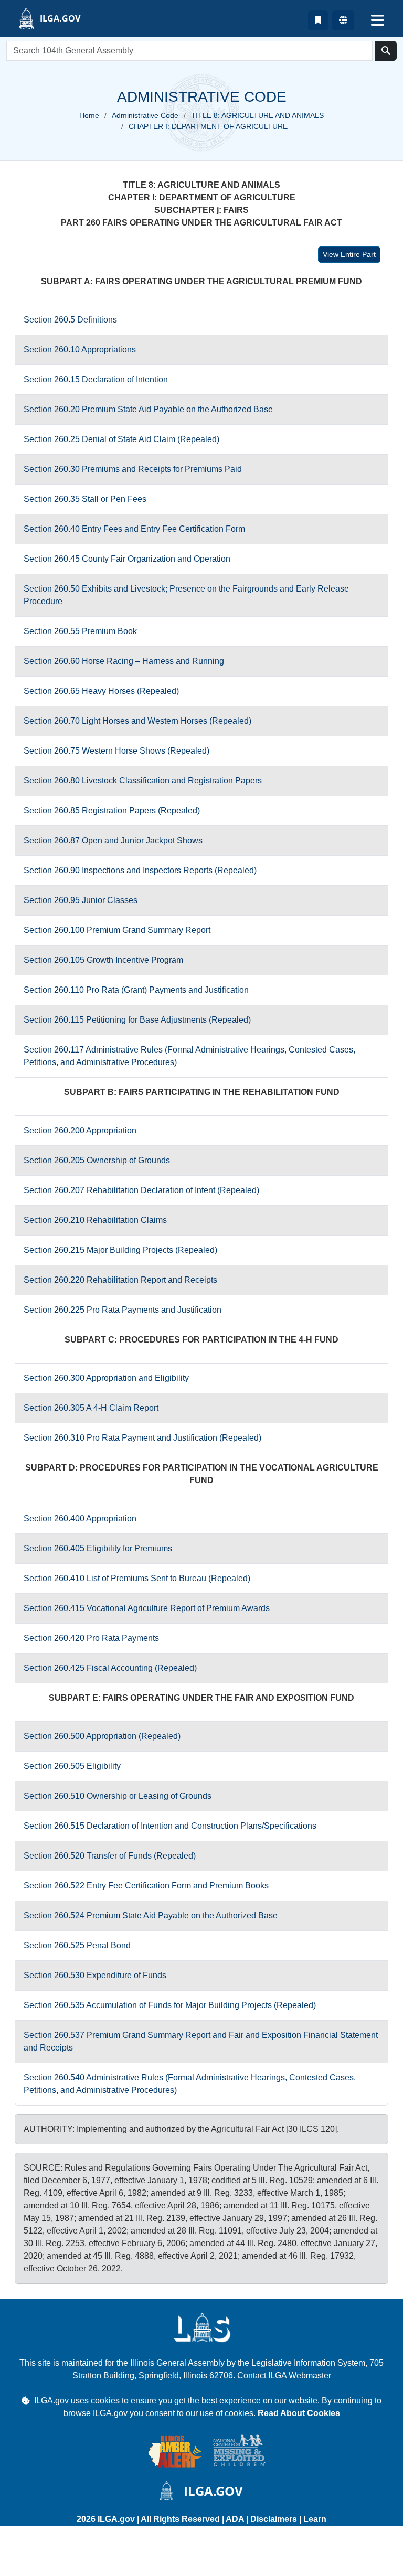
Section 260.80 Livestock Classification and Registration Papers (143, 781)
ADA (236, 2519)
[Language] (343, 20)
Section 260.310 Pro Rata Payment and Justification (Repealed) (142, 1438)
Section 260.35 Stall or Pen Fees (85, 499)
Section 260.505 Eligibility (72, 1766)
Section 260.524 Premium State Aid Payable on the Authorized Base (151, 1915)
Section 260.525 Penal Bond (77, 1945)
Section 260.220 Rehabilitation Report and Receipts (120, 1280)
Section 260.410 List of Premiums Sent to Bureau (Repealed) (137, 1578)
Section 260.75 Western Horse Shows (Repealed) (116, 751)
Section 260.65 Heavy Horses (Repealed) (101, 691)
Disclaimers (274, 2519)
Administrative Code (145, 115)
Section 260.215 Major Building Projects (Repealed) (120, 1250)
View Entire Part (349, 254)
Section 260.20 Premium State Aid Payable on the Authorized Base (148, 409)
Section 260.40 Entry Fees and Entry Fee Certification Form (134, 529)
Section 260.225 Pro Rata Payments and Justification (123, 1310)
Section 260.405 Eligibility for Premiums (98, 1548)
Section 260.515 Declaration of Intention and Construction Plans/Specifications (170, 1826)
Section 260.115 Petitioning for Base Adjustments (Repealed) (137, 1020)
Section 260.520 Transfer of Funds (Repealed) (110, 1856)
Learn (315, 2519)
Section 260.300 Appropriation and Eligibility (106, 1378)
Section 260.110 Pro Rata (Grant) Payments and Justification (136, 990)
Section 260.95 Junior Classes (81, 900)
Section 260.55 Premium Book (80, 631)
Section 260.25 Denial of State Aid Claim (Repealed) (121, 439)
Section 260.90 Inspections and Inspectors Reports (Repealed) (140, 870)
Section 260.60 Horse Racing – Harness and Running (124, 661)
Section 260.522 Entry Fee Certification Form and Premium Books (146, 1886)
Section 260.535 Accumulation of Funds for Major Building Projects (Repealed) (170, 2005)
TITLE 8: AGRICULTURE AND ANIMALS (257, 115)
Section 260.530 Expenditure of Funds (95, 1975)
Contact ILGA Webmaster (284, 2375)
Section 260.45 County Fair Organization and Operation (127, 559)
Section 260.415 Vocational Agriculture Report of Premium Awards (147, 1608)
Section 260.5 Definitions (70, 320)
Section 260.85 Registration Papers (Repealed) (112, 811)
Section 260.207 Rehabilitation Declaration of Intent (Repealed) (141, 1190)
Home (89, 115)
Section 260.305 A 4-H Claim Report (91, 1408)
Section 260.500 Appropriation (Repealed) (102, 1736)
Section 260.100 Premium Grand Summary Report (117, 930)
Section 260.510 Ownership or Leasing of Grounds (118, 1796)
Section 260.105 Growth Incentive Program (103, 960)
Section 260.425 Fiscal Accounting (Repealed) (110, 1668)
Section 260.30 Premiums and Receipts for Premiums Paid (133, 469)
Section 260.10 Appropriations (80, 350)
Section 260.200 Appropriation (80, 1130)
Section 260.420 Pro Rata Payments (91, 1638)
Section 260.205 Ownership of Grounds (97, 1160)
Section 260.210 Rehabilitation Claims (95, 1220)
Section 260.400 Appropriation (80, 1518)
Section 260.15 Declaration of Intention (96, 379)
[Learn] (318, 20)
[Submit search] (386, 51)
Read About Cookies (299, 2413)
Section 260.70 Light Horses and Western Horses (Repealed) (137, 721)
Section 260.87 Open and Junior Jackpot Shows (113, 840)
